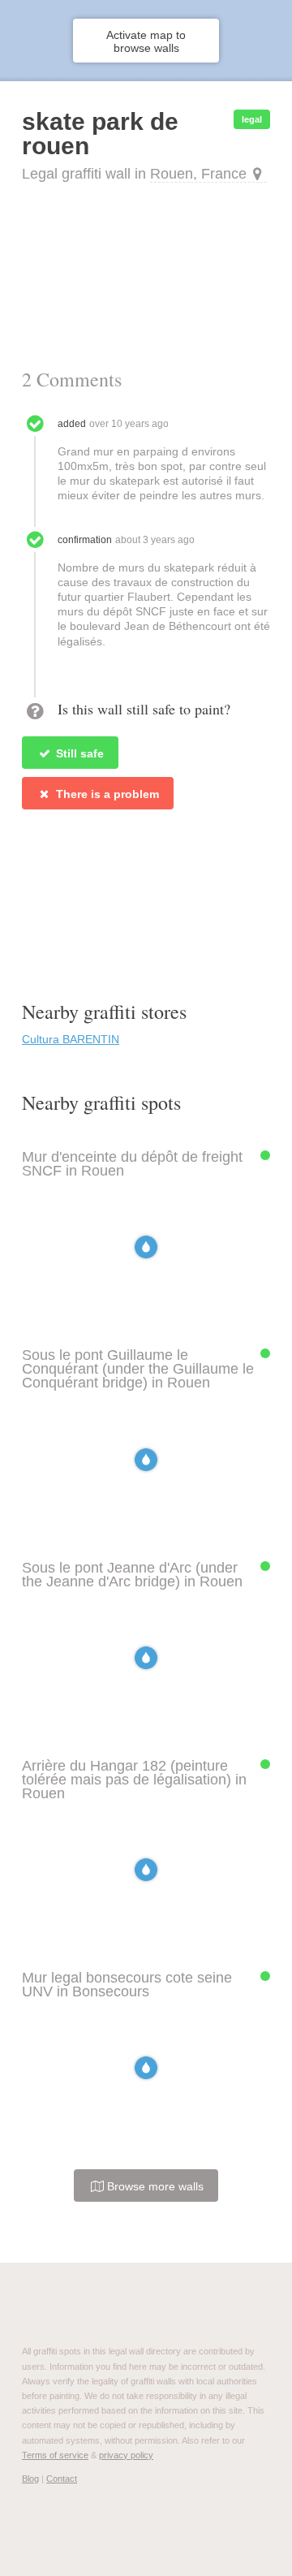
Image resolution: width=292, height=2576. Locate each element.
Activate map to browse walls (146, 41)
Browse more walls (154, 2186)
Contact (62, 2479)
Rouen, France (198, 174)
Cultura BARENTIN (71, 1039)
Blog (30, 2479)
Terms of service (55, 2455)
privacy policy (126, 2455)
